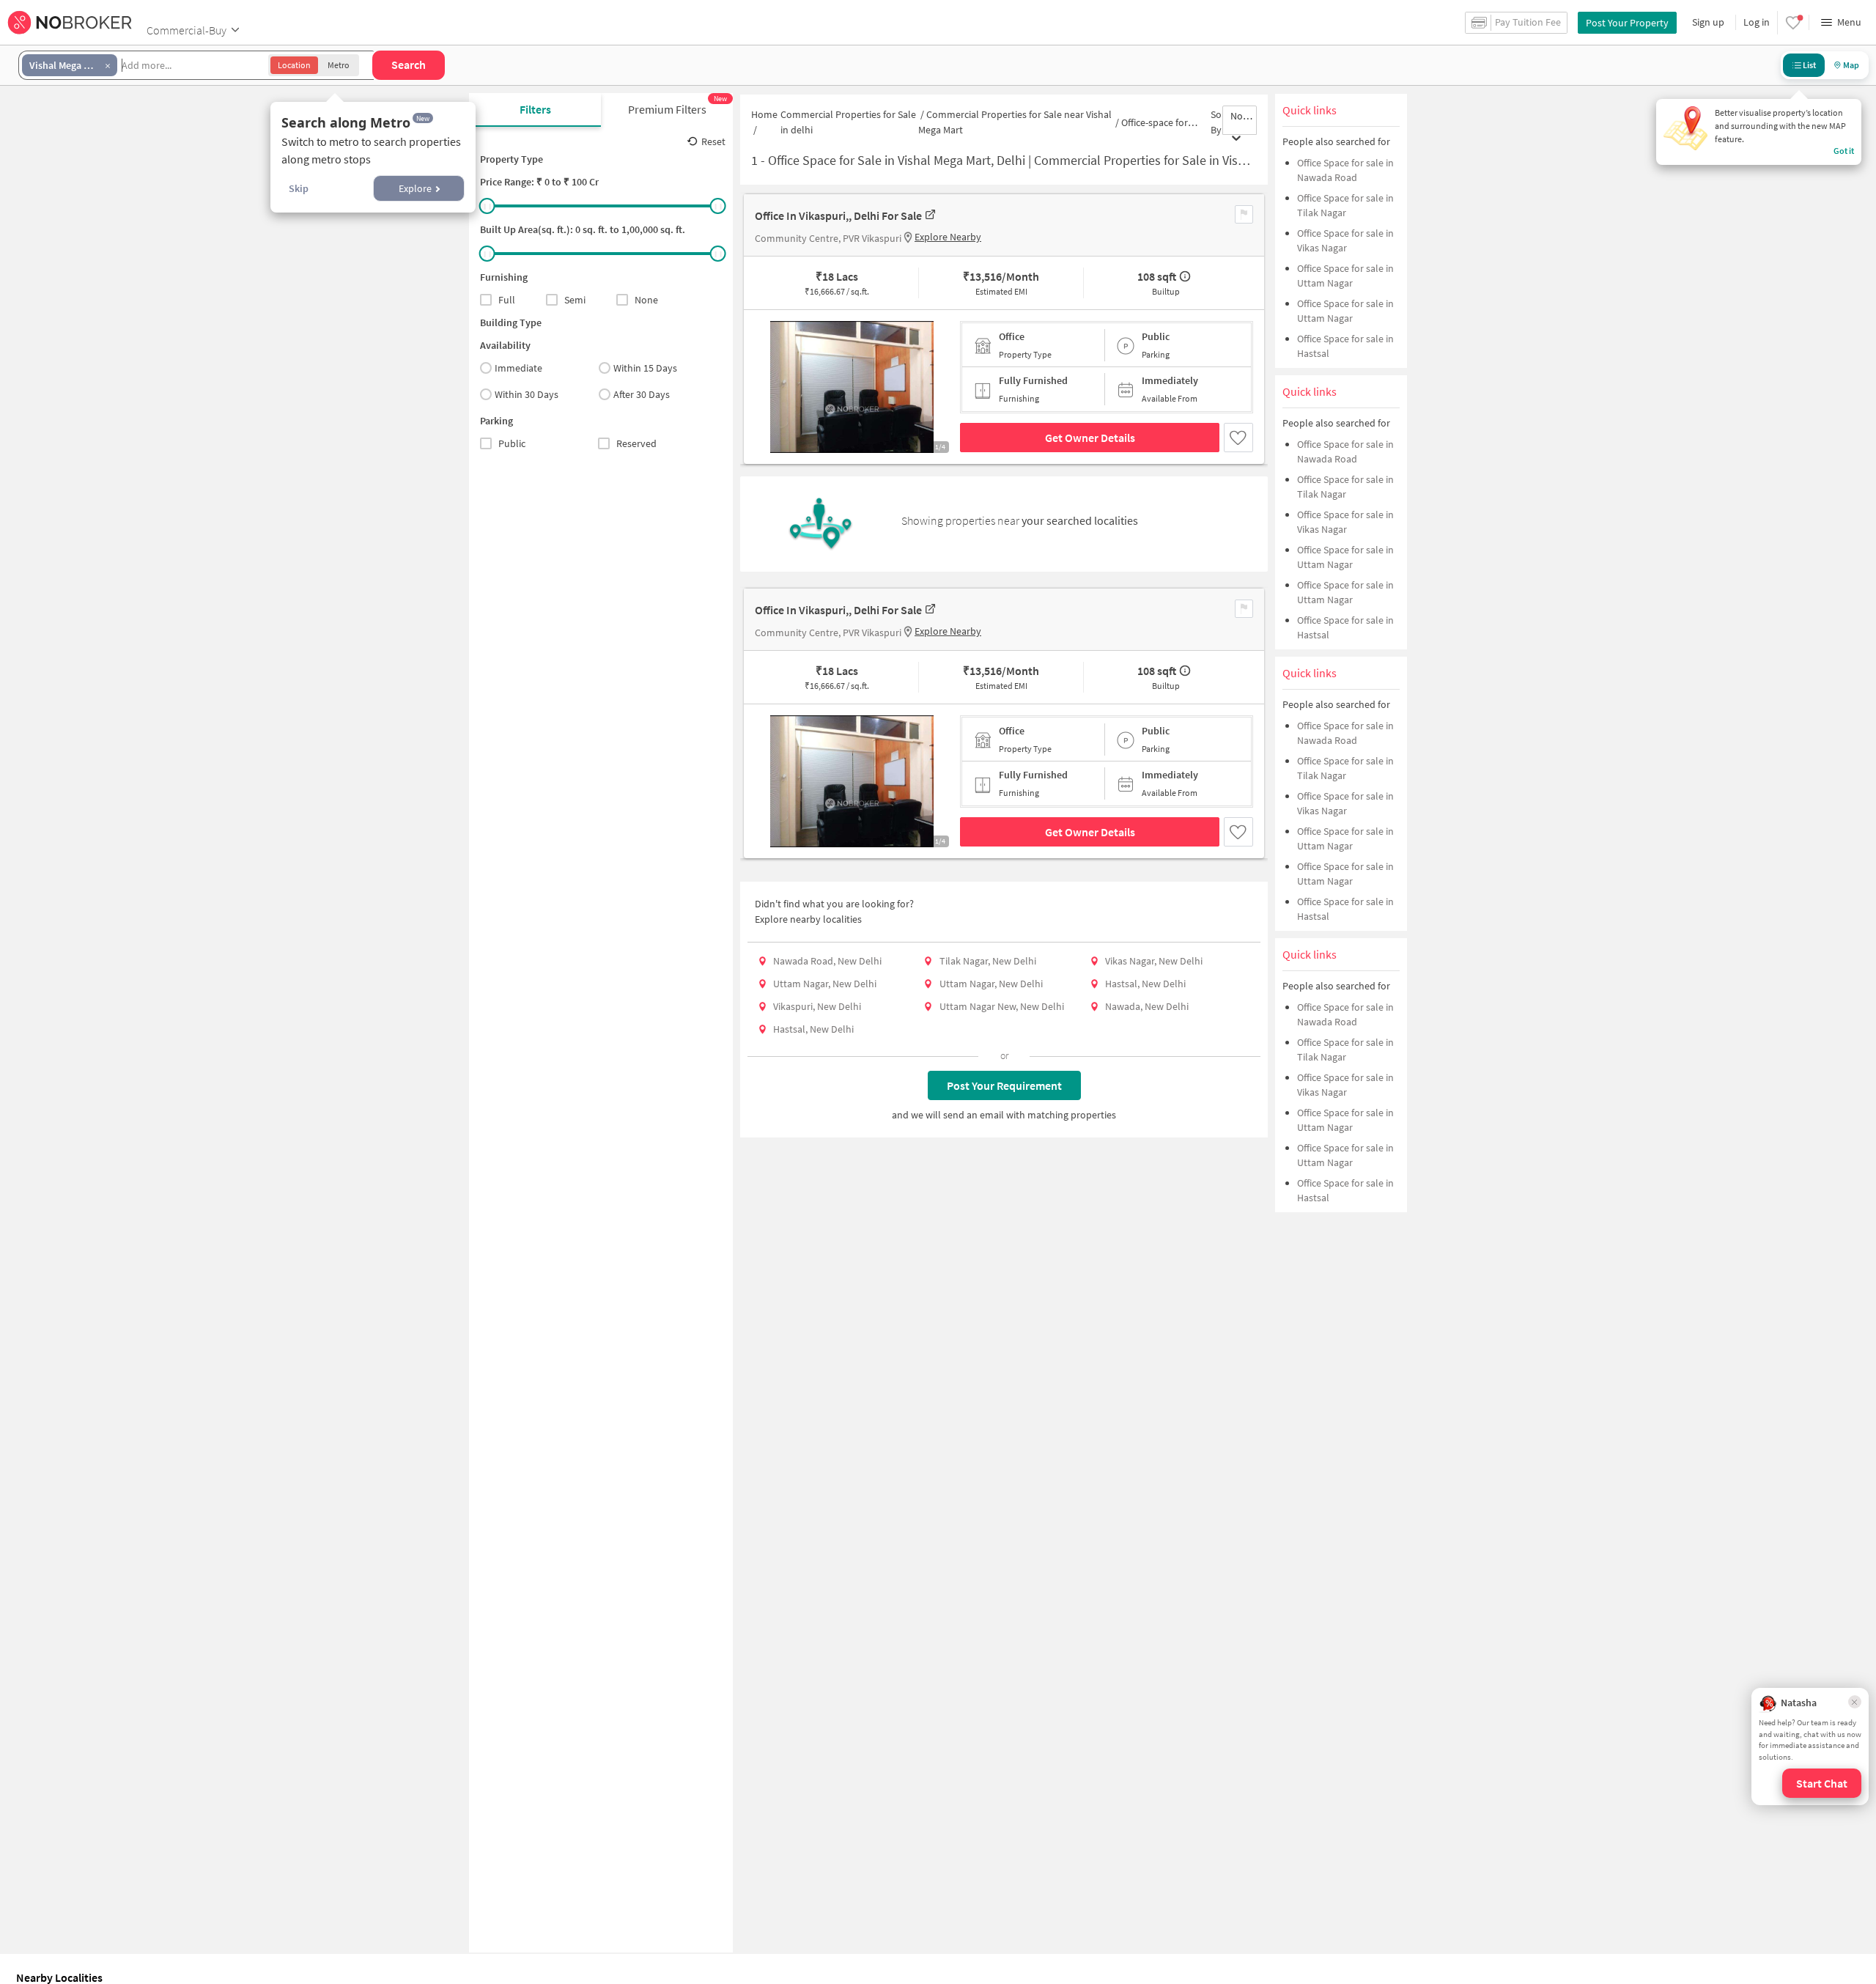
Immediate (518, 368)
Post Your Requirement (1004, 1085)
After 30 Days (642, 394)
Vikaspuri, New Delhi (817, 1006)
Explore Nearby (948, 237)
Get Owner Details (1090, 438)
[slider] (487, 206)
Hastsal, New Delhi (1145, 984)
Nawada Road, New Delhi (827, 961)
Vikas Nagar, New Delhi (1154, 961)
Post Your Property (1627, 23)
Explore (415, 188)
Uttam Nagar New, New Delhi (1002, 1006)
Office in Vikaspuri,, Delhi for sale (838, 215)
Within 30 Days (527, 394)
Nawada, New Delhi (1147, 1006)
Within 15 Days (645, 368)
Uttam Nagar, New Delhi (825, 984)
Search (409, 64)
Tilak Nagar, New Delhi (988, 961)
